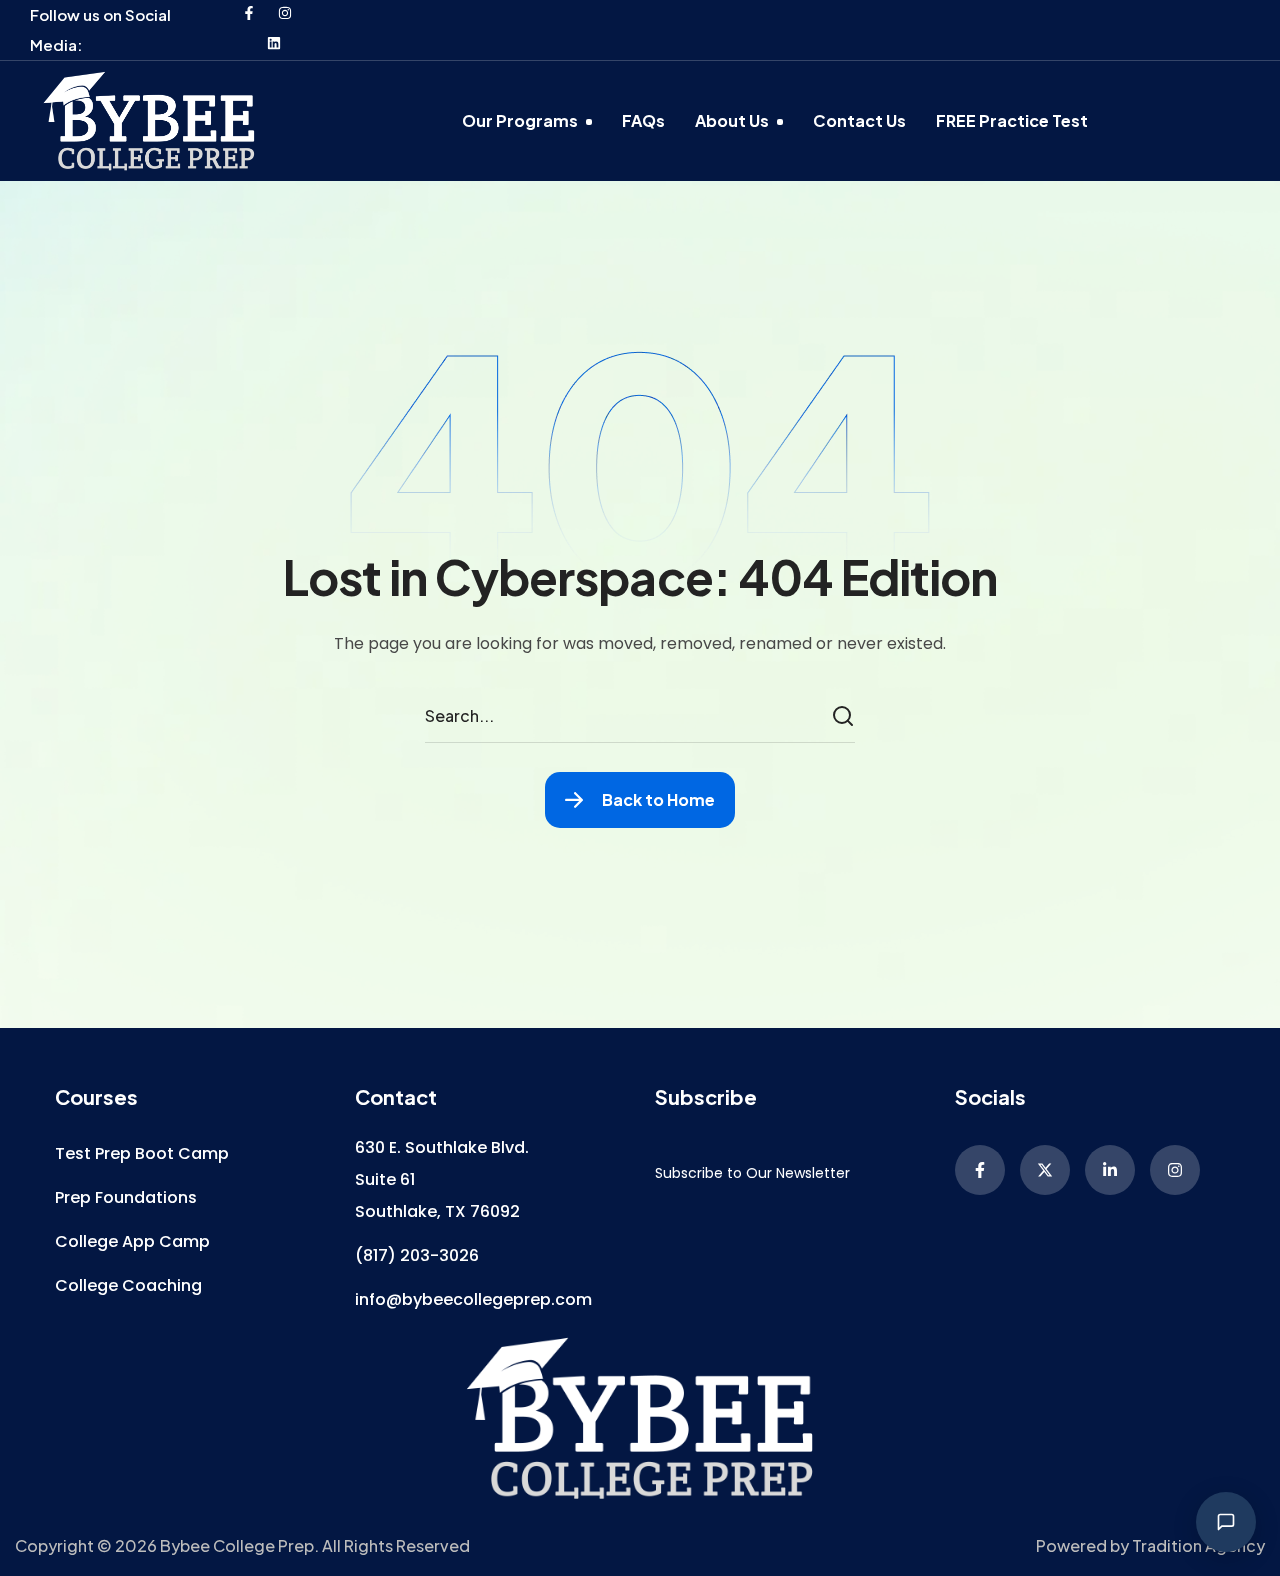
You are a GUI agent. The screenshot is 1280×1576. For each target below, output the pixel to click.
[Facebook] (249, 13)
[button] (142, 1154)
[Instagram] (285, 13)
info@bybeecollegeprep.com (473, 1299)
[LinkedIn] (1110, 1170)
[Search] (846, 717)
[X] (1045, 1170)
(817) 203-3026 (417, 1255)
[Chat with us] (1226, 1522)
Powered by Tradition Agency (1150, 1545)
